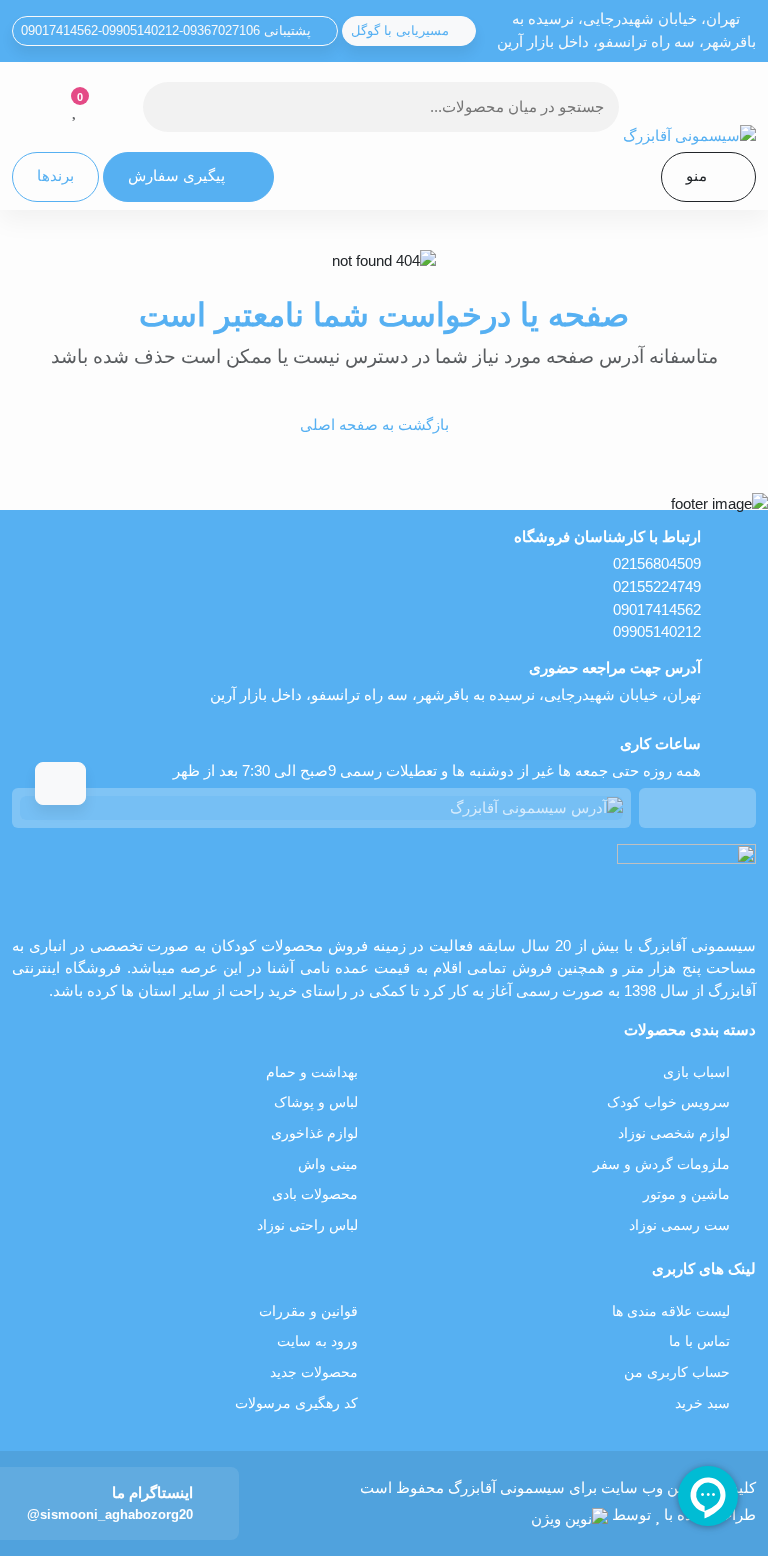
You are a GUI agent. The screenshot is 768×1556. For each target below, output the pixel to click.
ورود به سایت (317, 1341)
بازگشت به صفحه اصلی (374, 424)
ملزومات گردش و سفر (661, 1164)
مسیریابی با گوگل (402, 30)
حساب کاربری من (677, 1372)
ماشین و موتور (686, 1194)
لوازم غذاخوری (314, 1133)
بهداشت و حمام (312, 1072)
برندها (55, 175)
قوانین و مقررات (308, 1311)
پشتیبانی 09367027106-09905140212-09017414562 (168, 30)
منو (696, 175)
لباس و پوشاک (316, 1102)
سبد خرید (702, 1403)
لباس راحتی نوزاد (307, 1225)
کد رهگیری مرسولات (296, 1403)
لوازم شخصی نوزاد (674, 1133)
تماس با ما (699, 1341)
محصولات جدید (314, 1372)
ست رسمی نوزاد (679, 1225)
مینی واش (328, 1164)
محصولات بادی (315, 1194)
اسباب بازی (696, 1072)
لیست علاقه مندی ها (671, 1311)
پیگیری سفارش (176, 175)
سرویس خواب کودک (668, 1102)
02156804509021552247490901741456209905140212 (657, 597)
